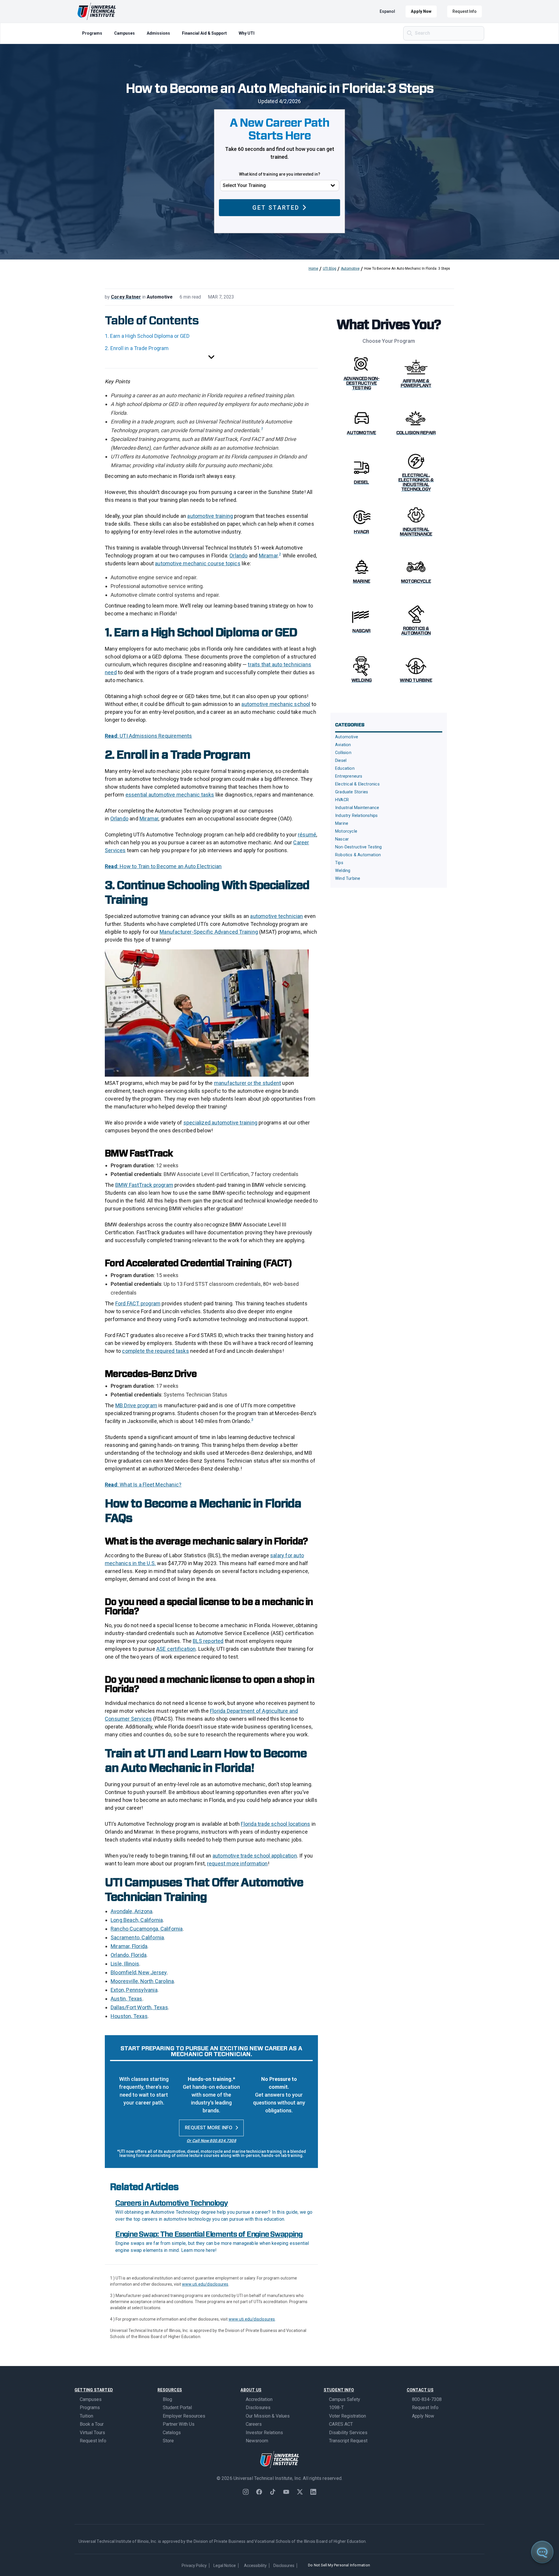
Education (345, 768)
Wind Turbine (348, 879)
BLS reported (208, 1641)
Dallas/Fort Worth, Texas (139, 2007)
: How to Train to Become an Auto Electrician (170, 866)
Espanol (387, 11)
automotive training (210, 516)
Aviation (343, 745)
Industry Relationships (356, 816)
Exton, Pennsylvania (134, 1990)
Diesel (341, 761)
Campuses (124, 33)
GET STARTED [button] (276, 208)
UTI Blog (330, 269)
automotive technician (276, 916)
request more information (237, 1863)
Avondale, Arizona (131, 1911)
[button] (211, 357)
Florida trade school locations (275, 1824)
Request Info (465, 11)
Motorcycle (346, 831)
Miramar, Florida (129, 1946)
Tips (339, 863)
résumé (307, 835)
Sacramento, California (137, 1937)
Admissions (158, 33)
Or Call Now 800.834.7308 (211, 2141)
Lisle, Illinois (125, 1964)
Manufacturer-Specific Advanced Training (209, 932)
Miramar (268, 556)
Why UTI (247, 33)
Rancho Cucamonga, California (147, 1929)
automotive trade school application (255, 1856)
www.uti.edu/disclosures (205, 2284)
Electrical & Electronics (357, 784)
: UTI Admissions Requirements (155, 736)
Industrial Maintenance (357, 808)
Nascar (342, 839)
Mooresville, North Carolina (142, 1981)
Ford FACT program (138, 1303)
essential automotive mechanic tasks (170, 795)
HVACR (342, 800)
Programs (92, 33)
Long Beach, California (137, 1920)
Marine (342, 823)
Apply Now (421, 11)
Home (313, 269)
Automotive (350, 269)
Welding (343, 871)
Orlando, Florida (129, 1955)
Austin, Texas (127, 1999)
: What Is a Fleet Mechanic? (149, 1485)
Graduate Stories (352, 792)
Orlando (238, 556)
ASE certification (176, 1649)
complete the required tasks (155, 1351)
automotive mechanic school (276, 704)
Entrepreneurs (349, 776)
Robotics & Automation (358, 855)
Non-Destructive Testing (359, 847)
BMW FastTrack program (144, 1185)
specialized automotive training (220, 1123)
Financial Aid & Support (204, 33)
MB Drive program (136, 1405)
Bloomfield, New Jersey (139, 1972)
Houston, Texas (129, 2016)
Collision (343, 753)
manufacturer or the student (247, 1083)
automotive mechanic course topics (198, 563)
